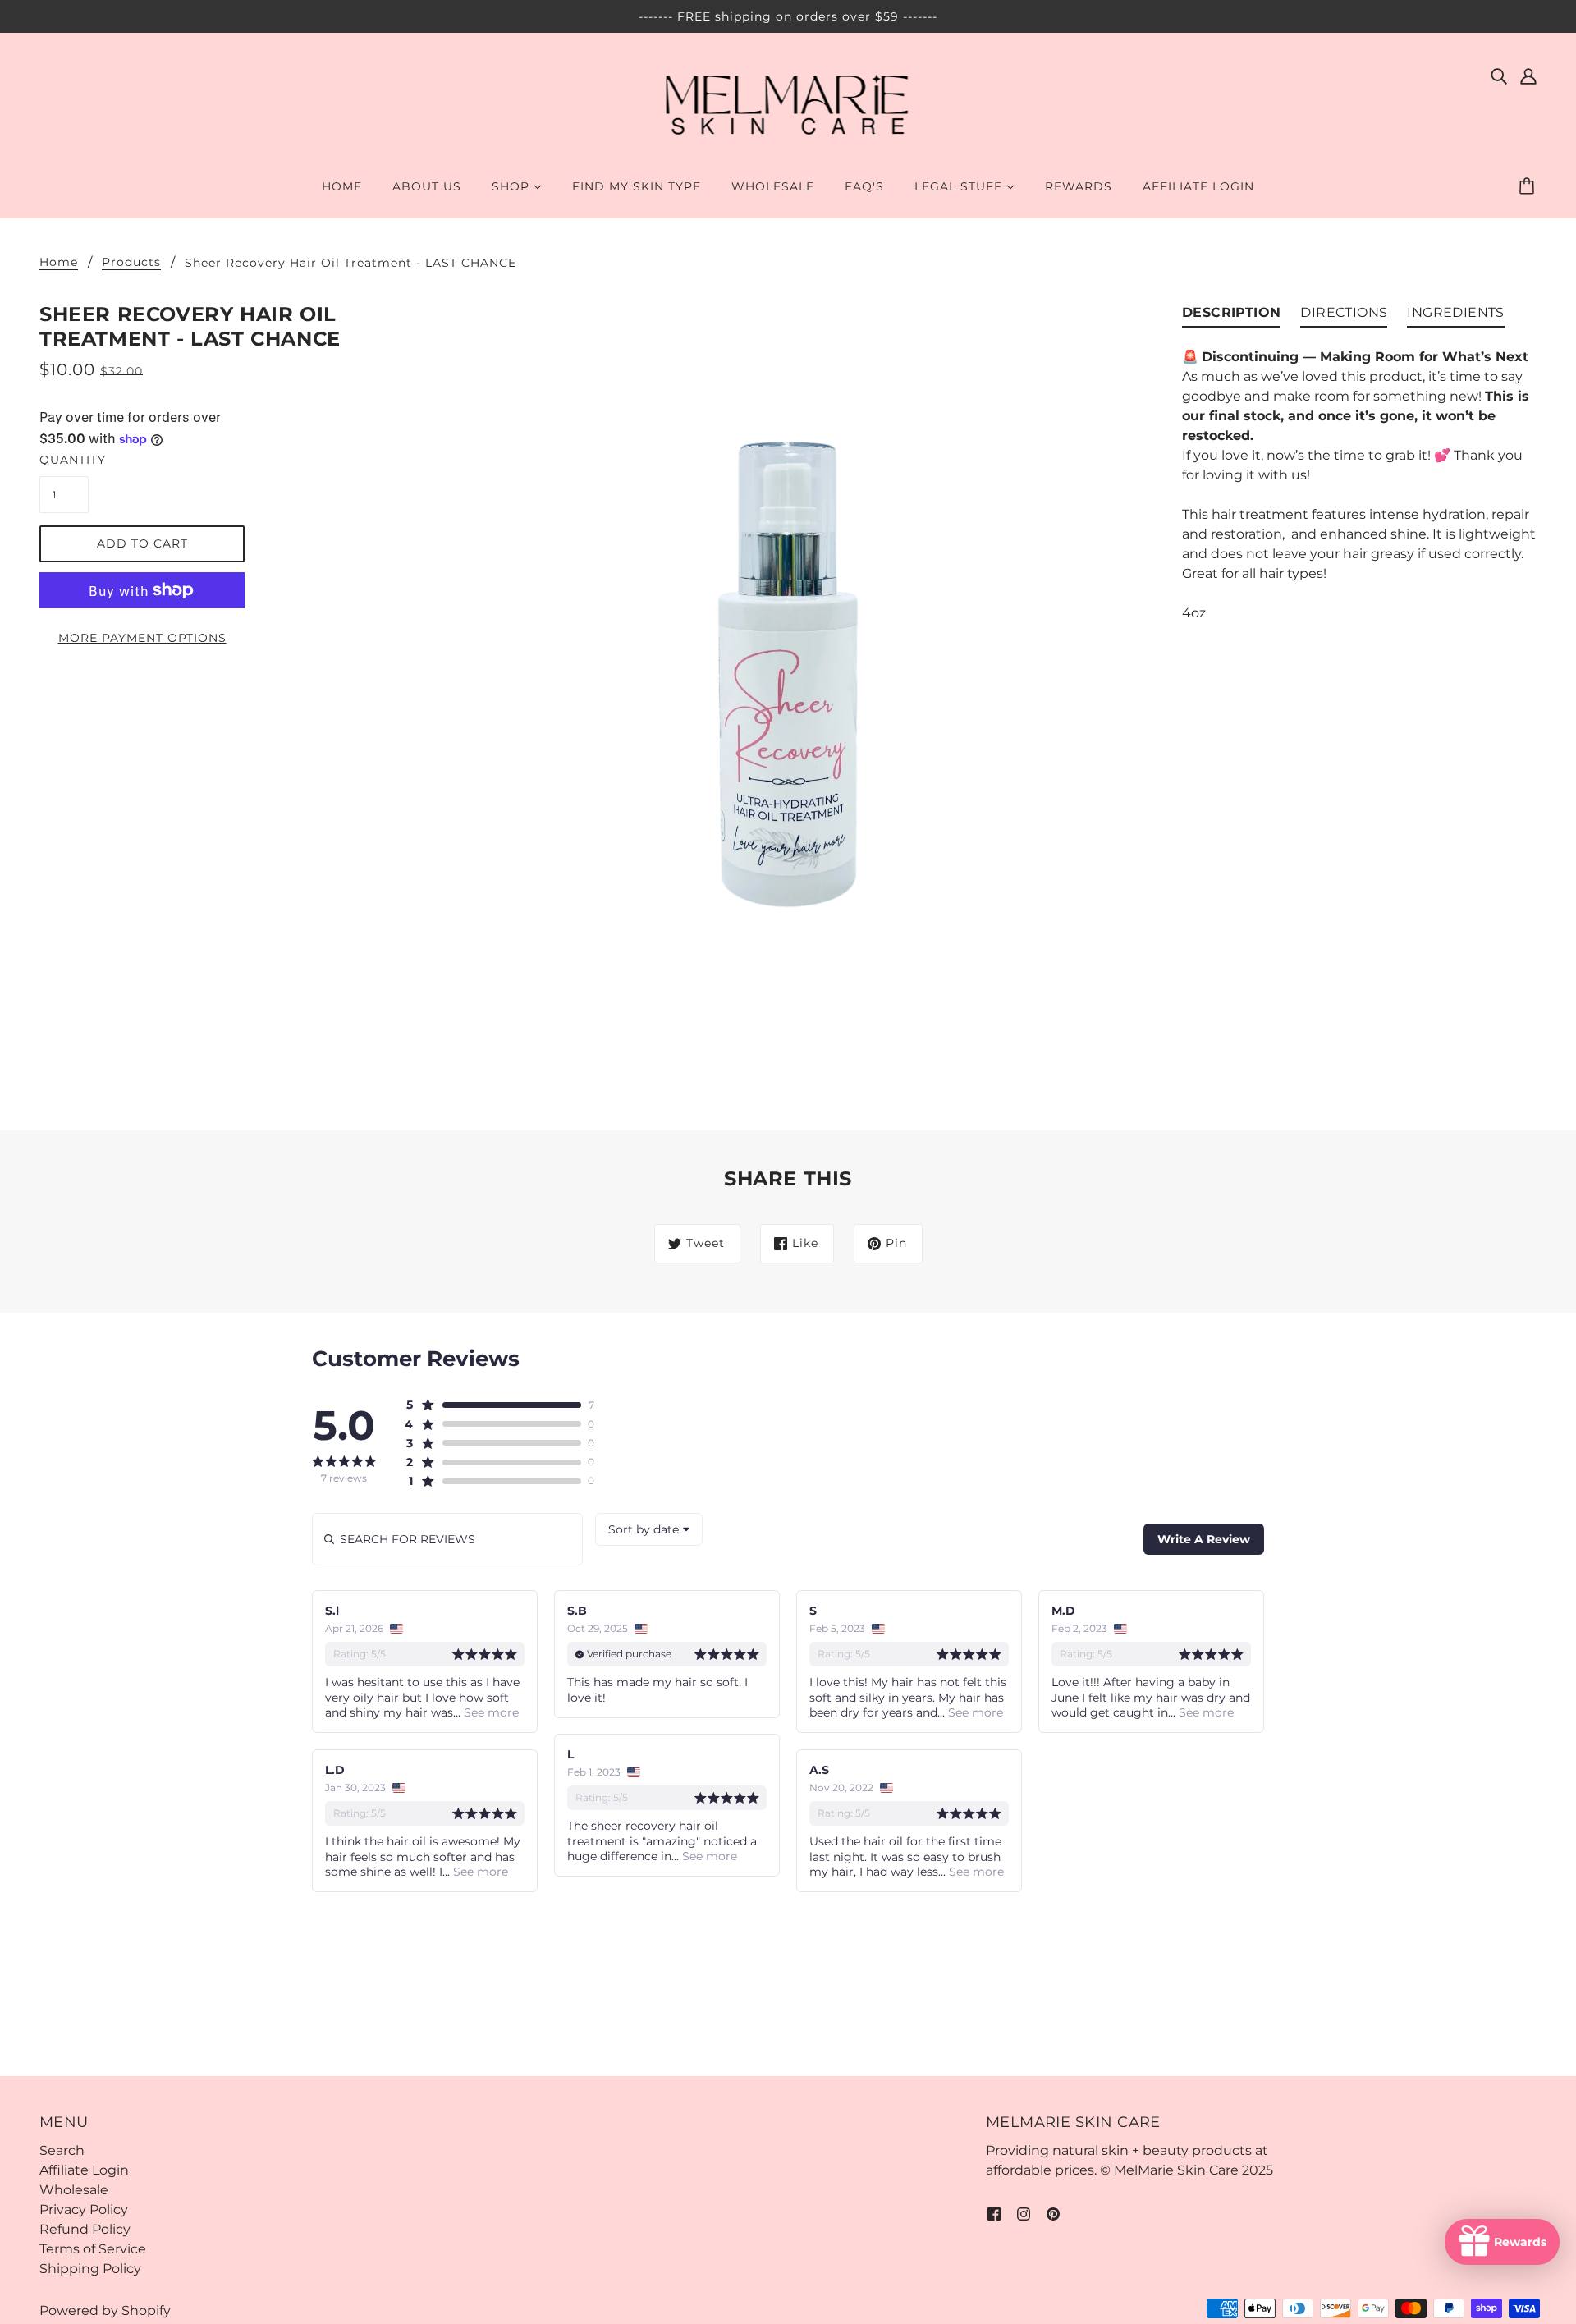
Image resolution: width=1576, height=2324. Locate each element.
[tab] (1231, 316)
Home (59, 263)
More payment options (142, 638)
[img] (1499, 76)
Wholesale (74, 2190)
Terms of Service (93, 2249)
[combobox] (649, 1529)
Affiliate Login (84, 2170)
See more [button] (490, 1712)
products (131, 263)
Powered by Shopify (105, 2310)
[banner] (788, 105)
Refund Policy (85, 2229)
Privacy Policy (84, 2209)
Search (62, 2150)
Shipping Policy (90, 2269)
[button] (493, 1405)
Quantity (64, 460)
